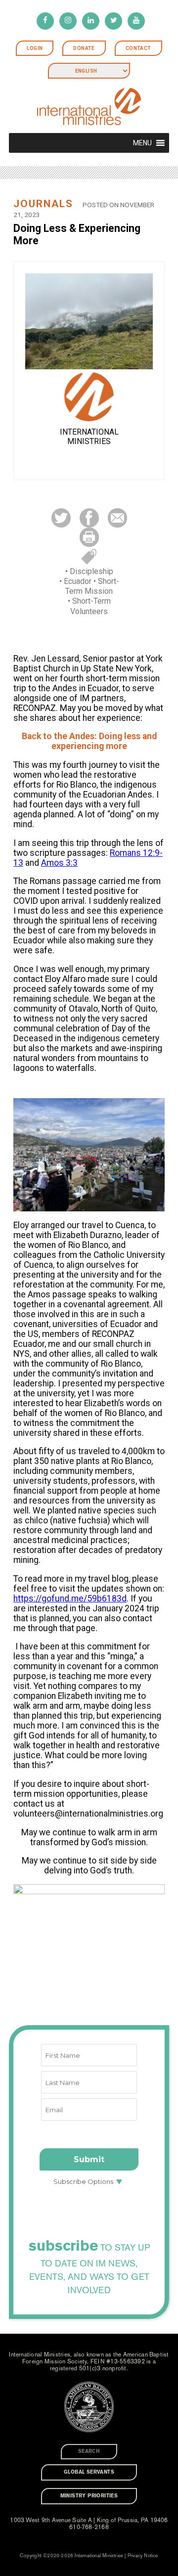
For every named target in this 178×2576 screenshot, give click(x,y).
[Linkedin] (91, 21)
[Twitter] (113, 21)
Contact (138, 48)
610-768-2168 (89, 2527)
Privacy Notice (143, 2556)
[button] (142, 143)
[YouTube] (136, 21)
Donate (84, 48)
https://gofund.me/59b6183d (70, 1599)
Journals (43, 204)
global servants (89, 2472)
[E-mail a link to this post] (117, 517)
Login (35, 48)
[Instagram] (68, 21)
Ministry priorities (89, 2496)
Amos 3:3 (59, 863)
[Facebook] (45, 21)
